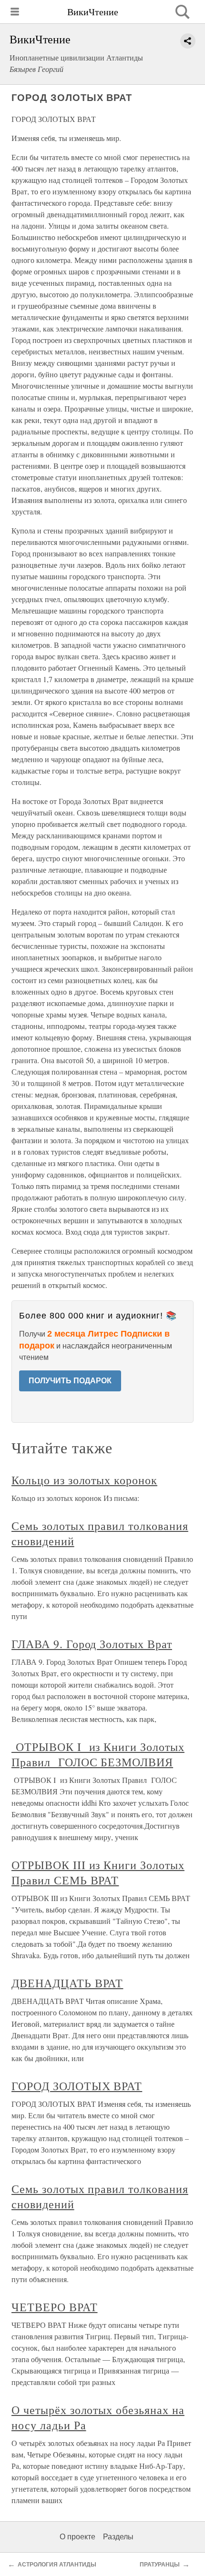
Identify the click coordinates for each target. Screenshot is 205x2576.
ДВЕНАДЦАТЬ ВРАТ (67, 1983)
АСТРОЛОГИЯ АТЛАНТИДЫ (57, 2565)
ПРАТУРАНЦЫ (160, 2565)
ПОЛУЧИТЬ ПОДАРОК (70, 1381)
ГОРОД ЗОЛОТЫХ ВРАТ (77, 2086)
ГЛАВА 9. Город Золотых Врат (92, 1644)
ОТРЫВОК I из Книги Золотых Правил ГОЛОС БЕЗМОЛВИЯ (98, 1754)
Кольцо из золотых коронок (84, 1480)
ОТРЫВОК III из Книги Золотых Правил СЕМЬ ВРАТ (98, 1872)
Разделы (118, 2537)
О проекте (77, 2537)
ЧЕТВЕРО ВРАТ (55, 2307)
